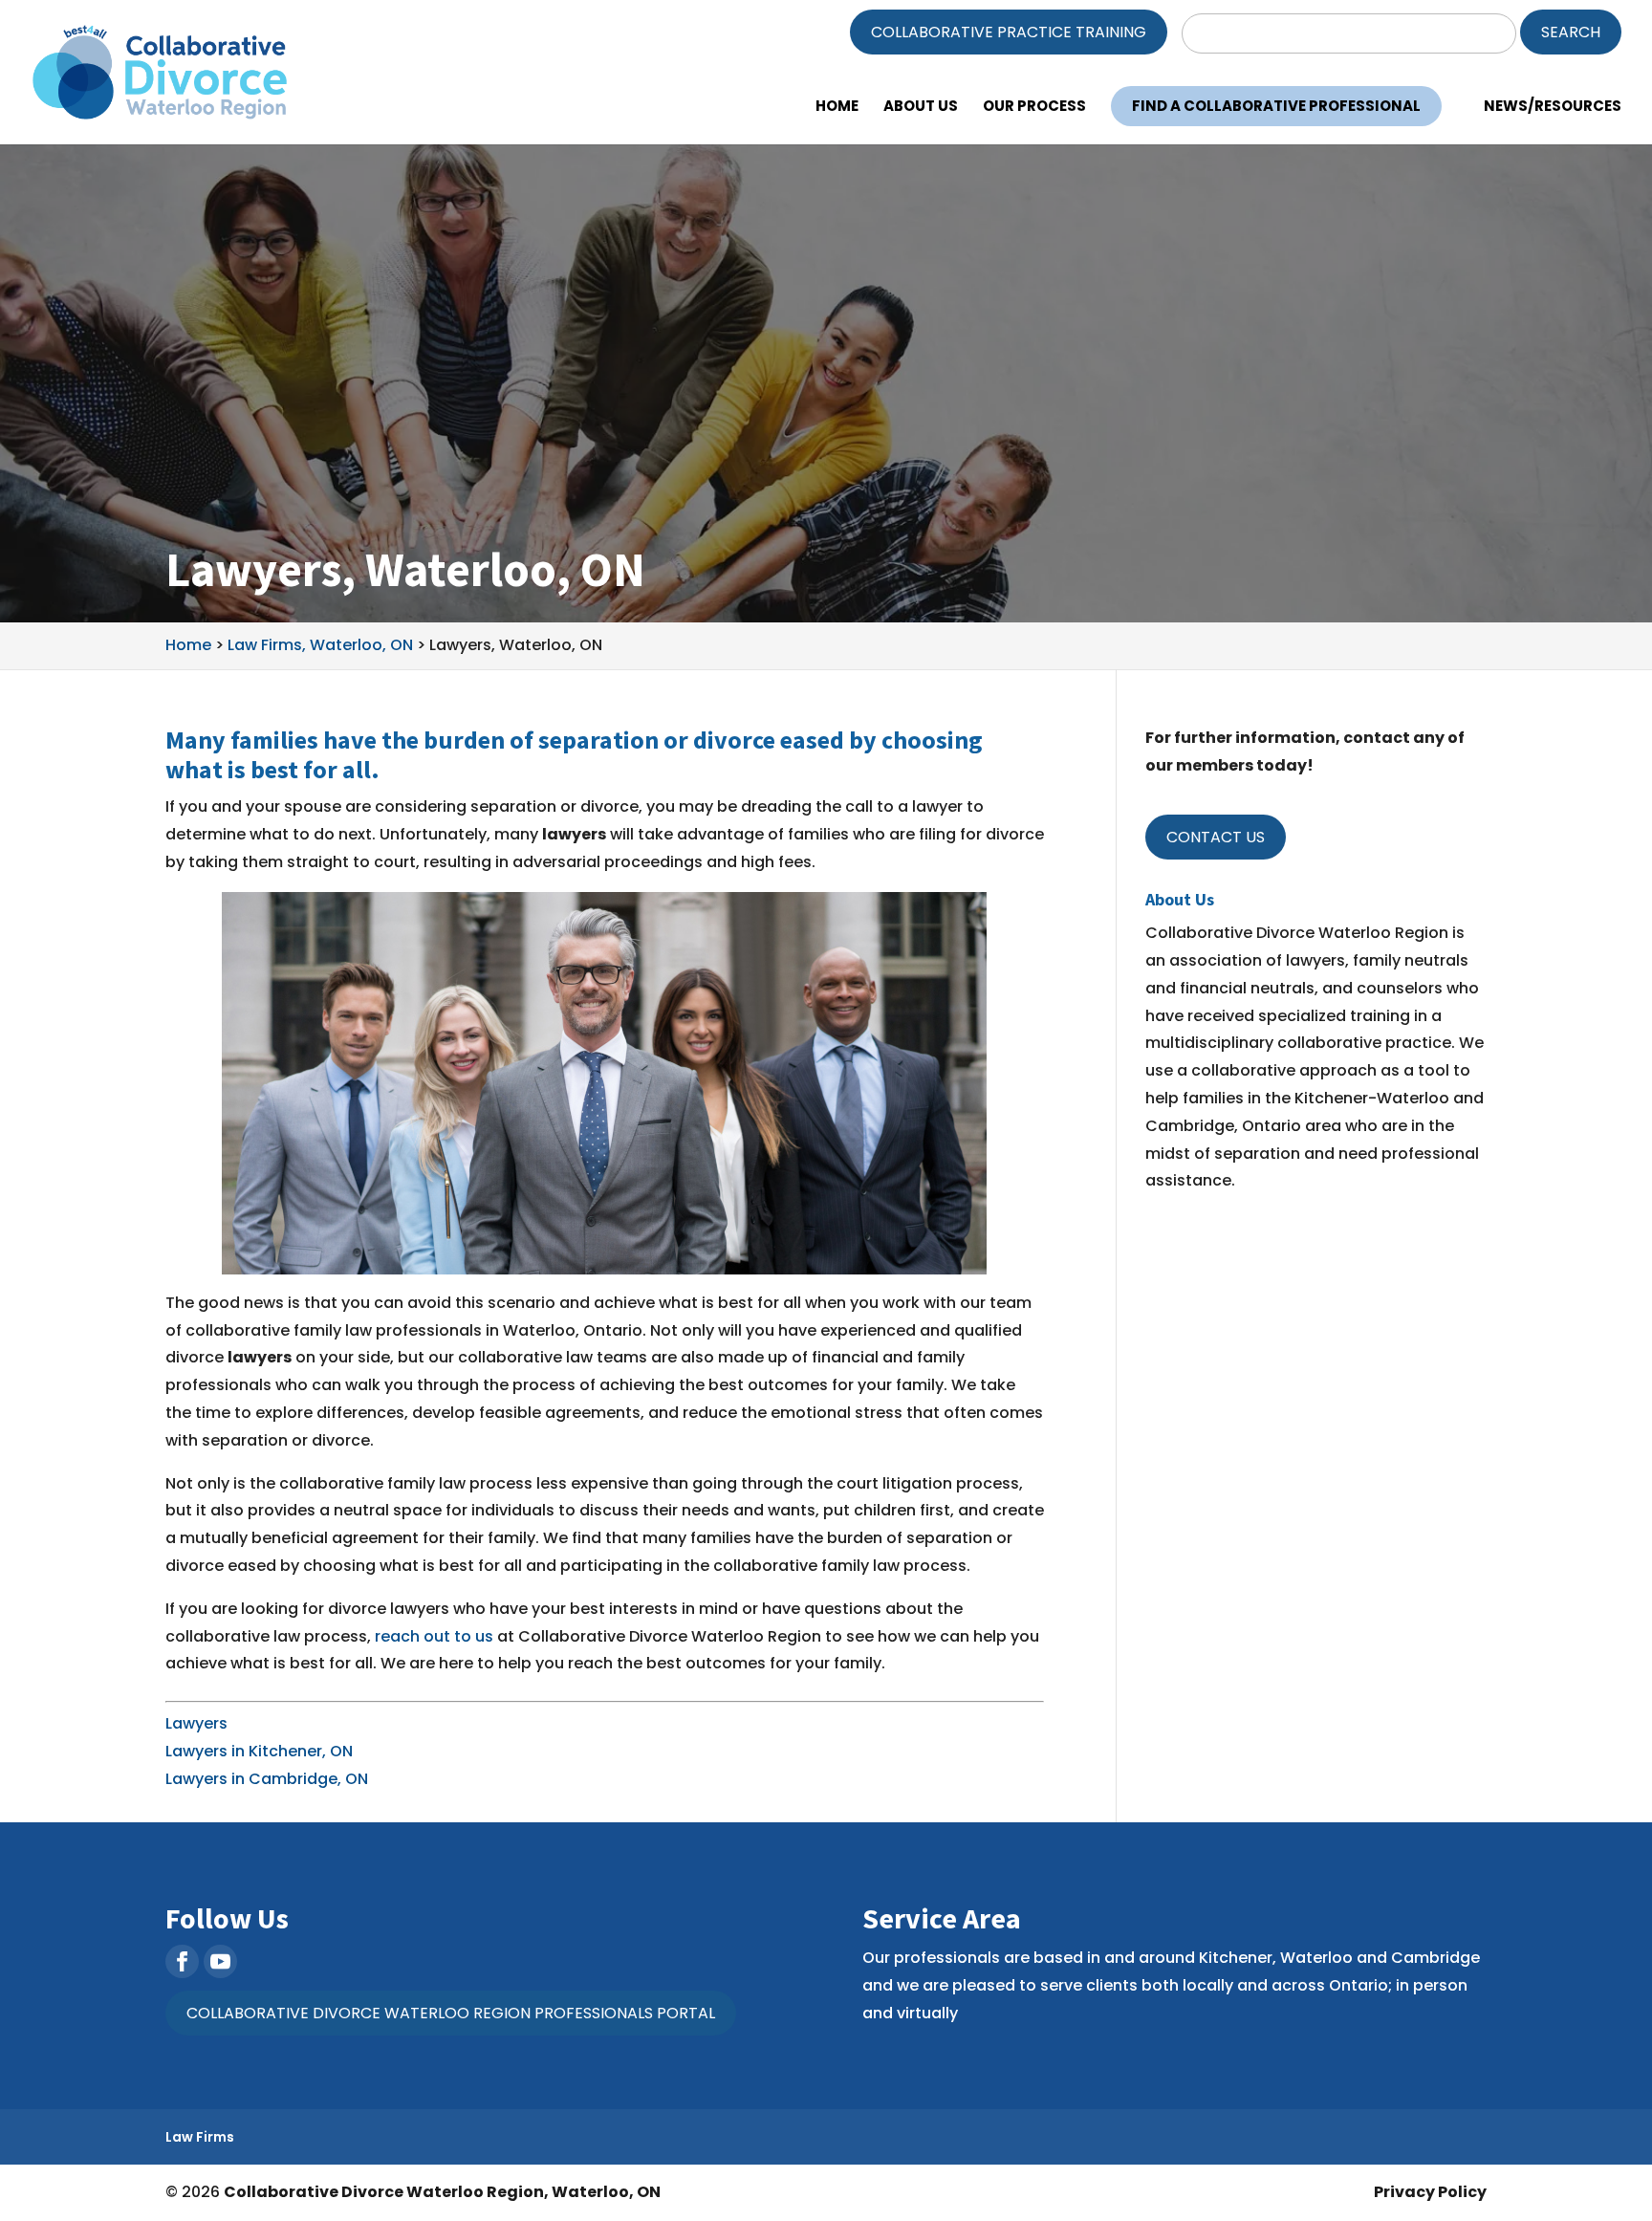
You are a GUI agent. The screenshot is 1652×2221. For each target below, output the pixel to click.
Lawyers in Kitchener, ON (259, 1751)
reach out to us (434, 1636)
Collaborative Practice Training (1009, 32)
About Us (921, 108)
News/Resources (1553, 108)
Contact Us (1216, 837)
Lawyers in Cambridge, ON (267, 1779)
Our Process (1034, 108)
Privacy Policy (1430, 2192)
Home (837, 108)
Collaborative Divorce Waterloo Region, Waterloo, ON (442, 2192)
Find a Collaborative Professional (1276, 106)
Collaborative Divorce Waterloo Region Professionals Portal (451, 2013)
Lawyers (196, 1723)
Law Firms (200, 2137)
